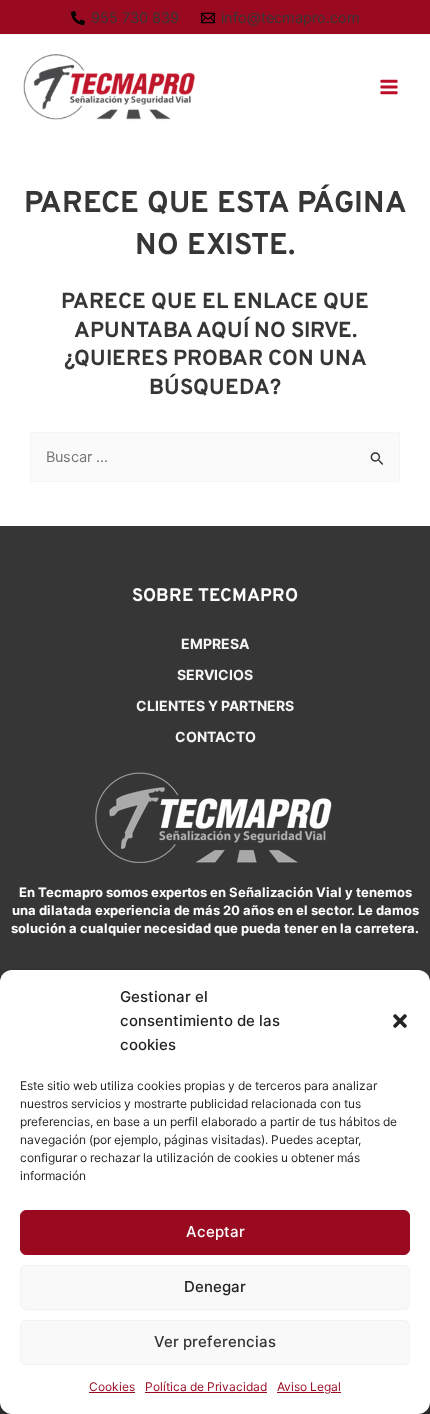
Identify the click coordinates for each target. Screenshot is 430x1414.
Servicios (215, 674)
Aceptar (215, 1231)
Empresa (215, 643)
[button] (400, 1021)
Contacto (215, 736)
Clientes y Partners (215, 705)
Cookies (112, 1386)
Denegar (215, 1286)
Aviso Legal (309, 1386)
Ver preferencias (215, 1341)
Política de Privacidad (206, 1386)
